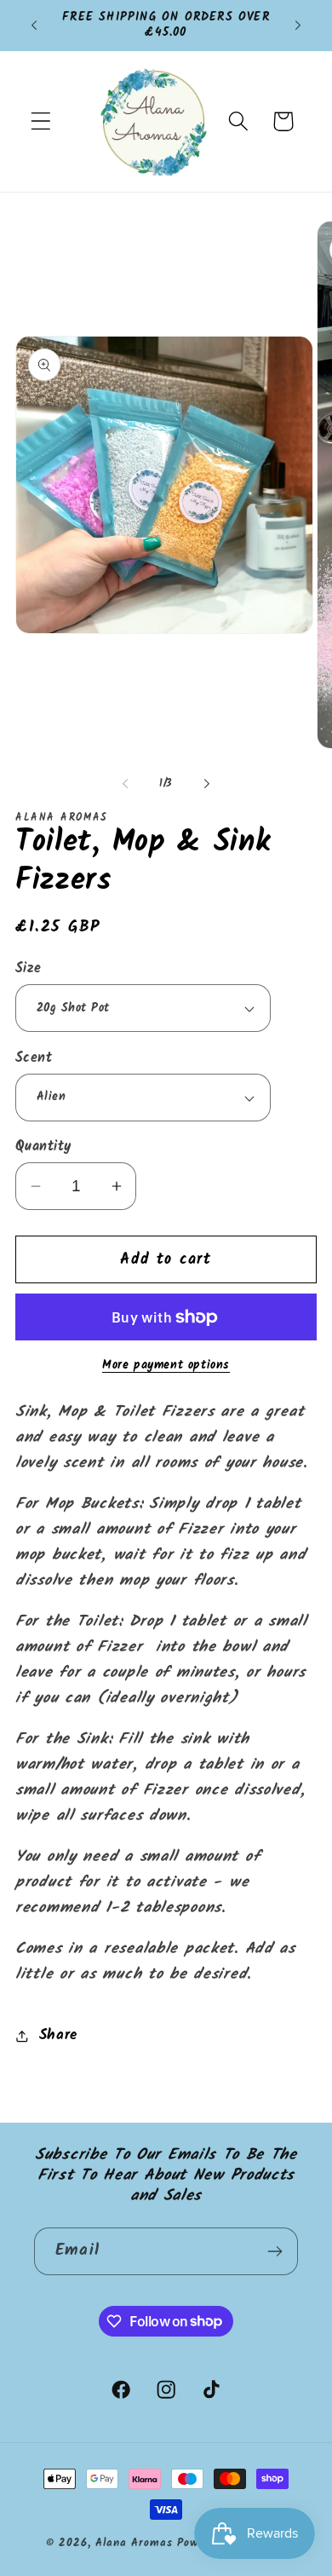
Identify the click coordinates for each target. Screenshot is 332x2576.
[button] (41, 121)
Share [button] (58, 2035)
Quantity (43, 1147)
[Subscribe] (275, 2251)
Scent (34, 1058)
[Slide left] (125, 783)
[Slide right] (207, 783)
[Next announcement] (298, 26)
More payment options (166, 1366)
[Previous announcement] (34, 26)
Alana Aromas (134, 2543)
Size (29, 969)
